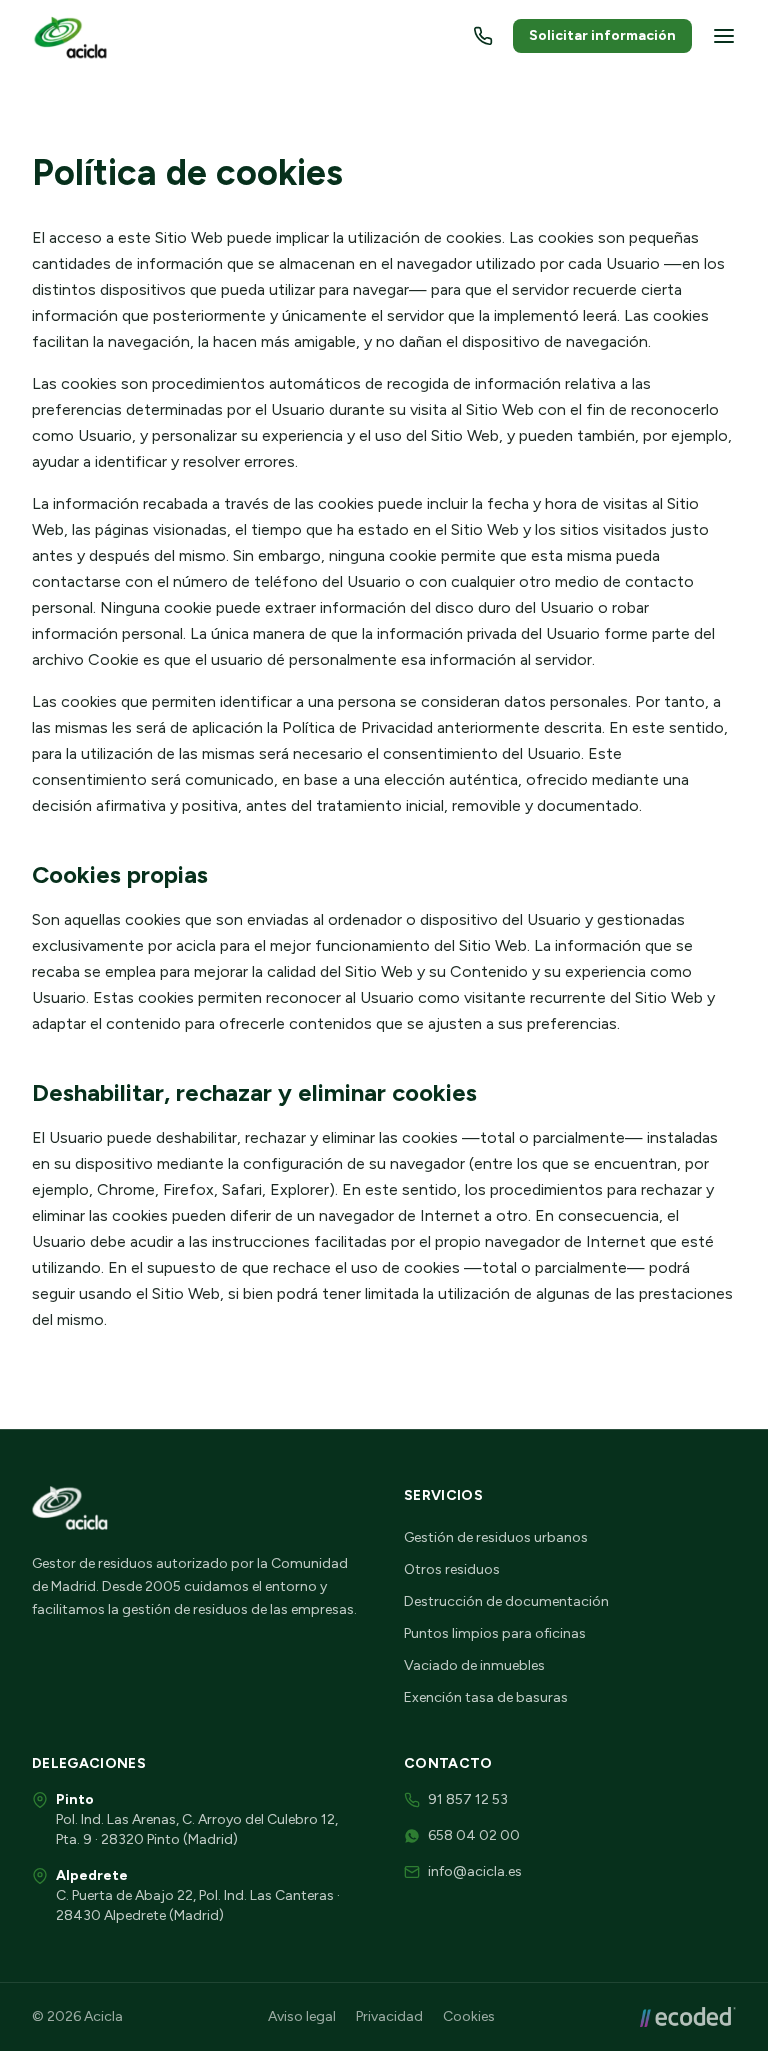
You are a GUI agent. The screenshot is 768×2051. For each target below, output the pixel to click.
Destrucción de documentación (506, 1601)
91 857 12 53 (468, 1799)
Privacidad (389, 2016)
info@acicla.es (475, 1871)
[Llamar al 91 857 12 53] (483, 36)
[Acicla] (73, 36)
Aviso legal (302, 2016)
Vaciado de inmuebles (474, 1665)
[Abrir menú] (724, 36)
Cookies (469, 2016)
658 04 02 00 (474, 1835)
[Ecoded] (688, 2017)
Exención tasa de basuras (486, 1697)
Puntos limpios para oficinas (495, 1633)
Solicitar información (602, 35)
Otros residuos (452, 1569)
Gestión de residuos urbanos (496, 1537)
